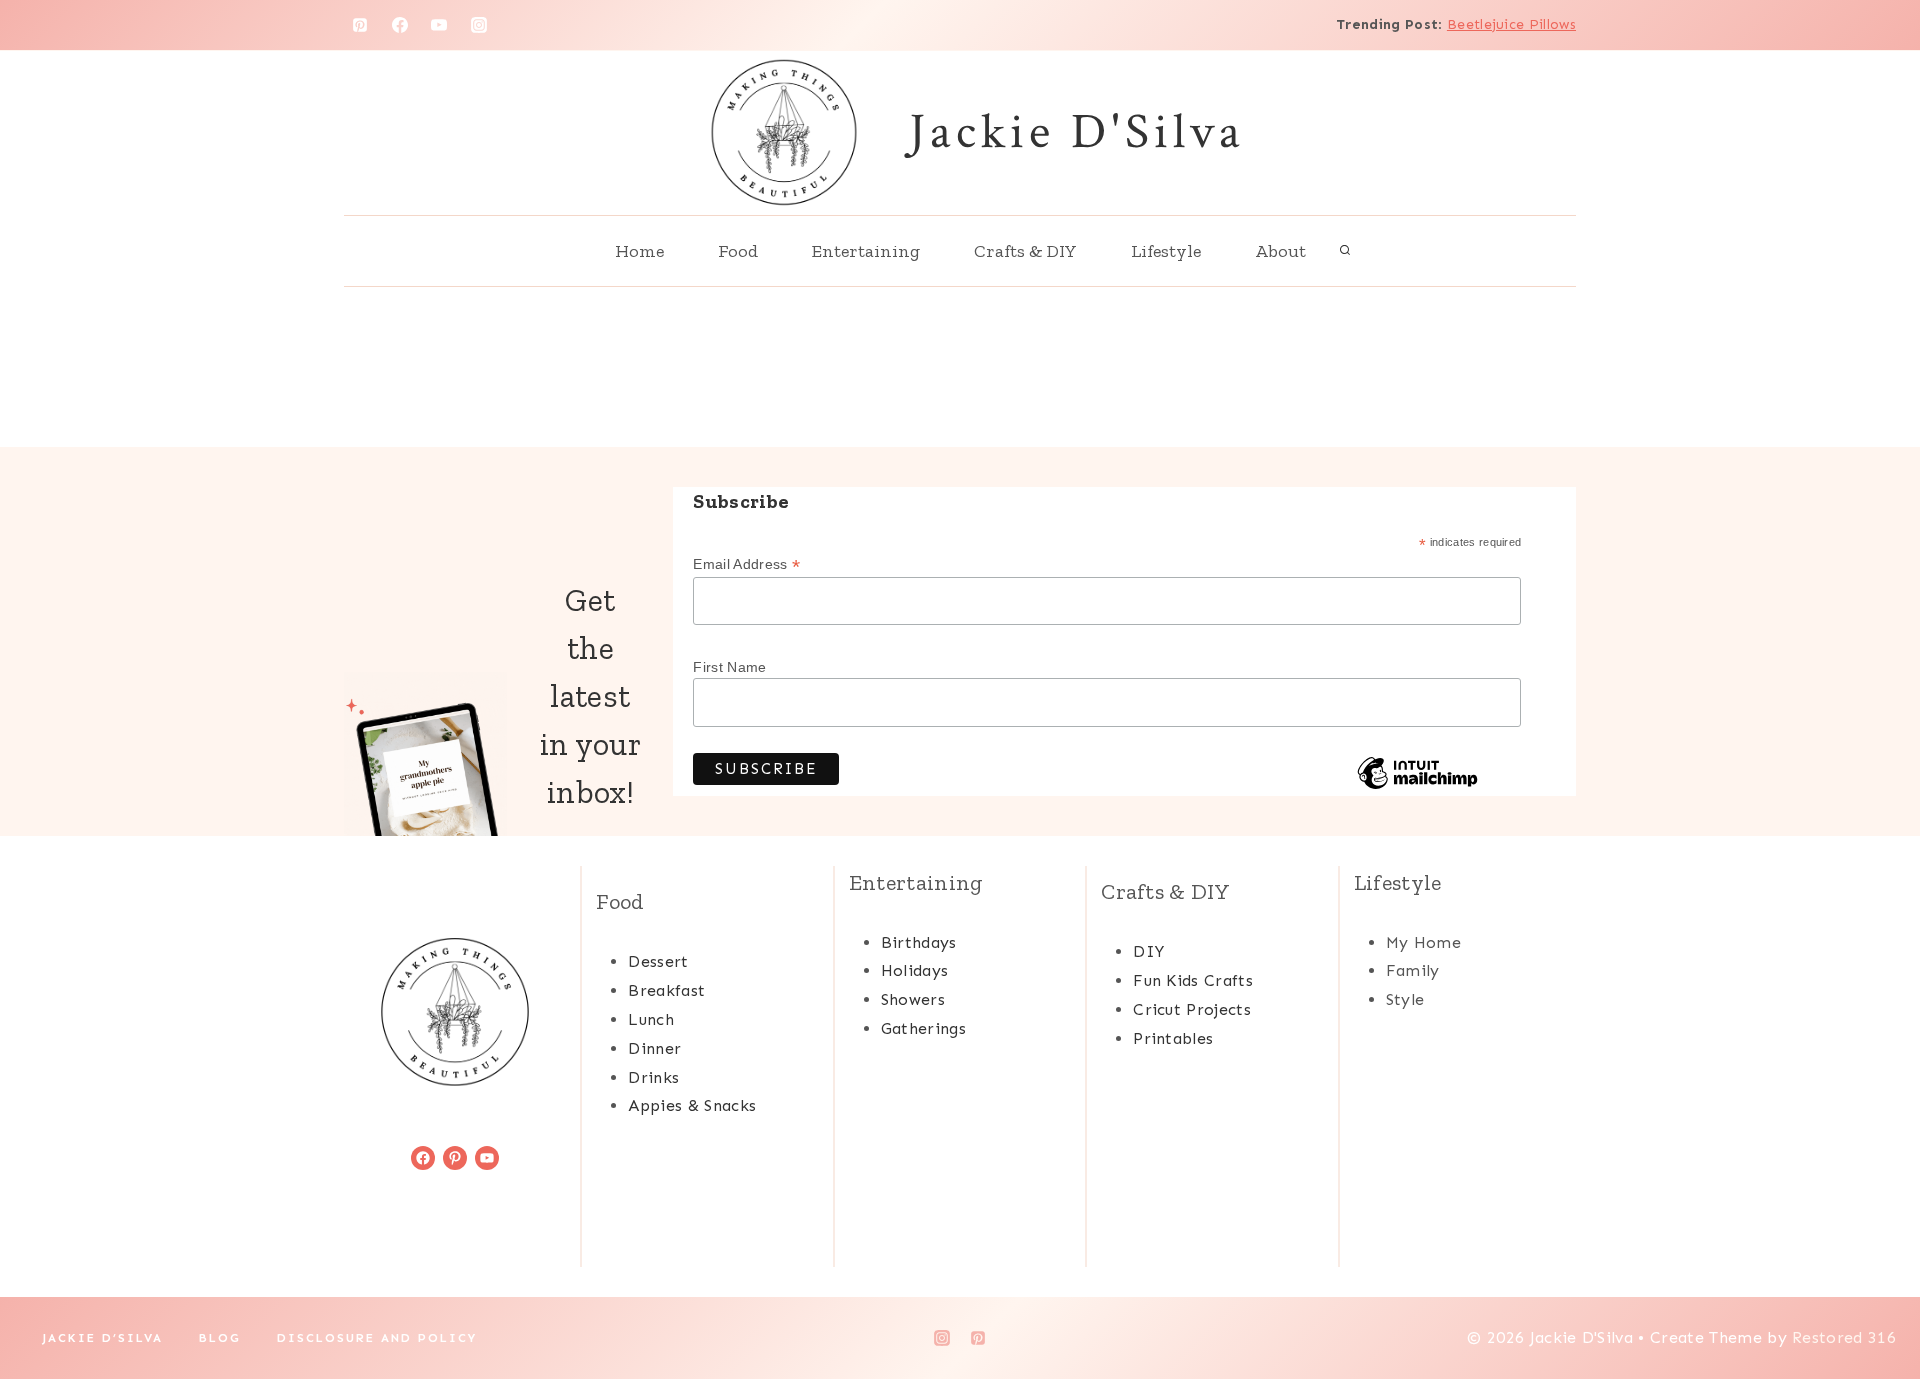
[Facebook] (400, 25)
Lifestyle (1166, 251)
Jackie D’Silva (102, 1338)
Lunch (651, 1019)
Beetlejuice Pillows (1511, 24)
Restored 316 (1844, 1337)
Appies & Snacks (692, 1105)
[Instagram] (479, 25)
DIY (1148, 951)
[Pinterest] (360, 25)
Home (639, 251)
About (1280, 251)
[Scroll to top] (1873, 1302)
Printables (1173, 1038)
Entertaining (866, 251)
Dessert (658, 961)
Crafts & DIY (1025, 251)
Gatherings (923, 1028)
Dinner (654, 1048)
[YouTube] (439, 25)
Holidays (915, 970)
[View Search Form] (1345, 251)
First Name (729, 667)
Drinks (653, 1077)
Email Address (746, 564)
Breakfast (666, 990)
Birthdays (919, 942)
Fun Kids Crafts (1193, 980)
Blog (220, 1338)
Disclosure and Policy (377, 1338)
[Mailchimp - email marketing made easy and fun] (1417, 788)
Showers (913, 999)
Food (738, 251)
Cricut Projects (1192, 1009)
